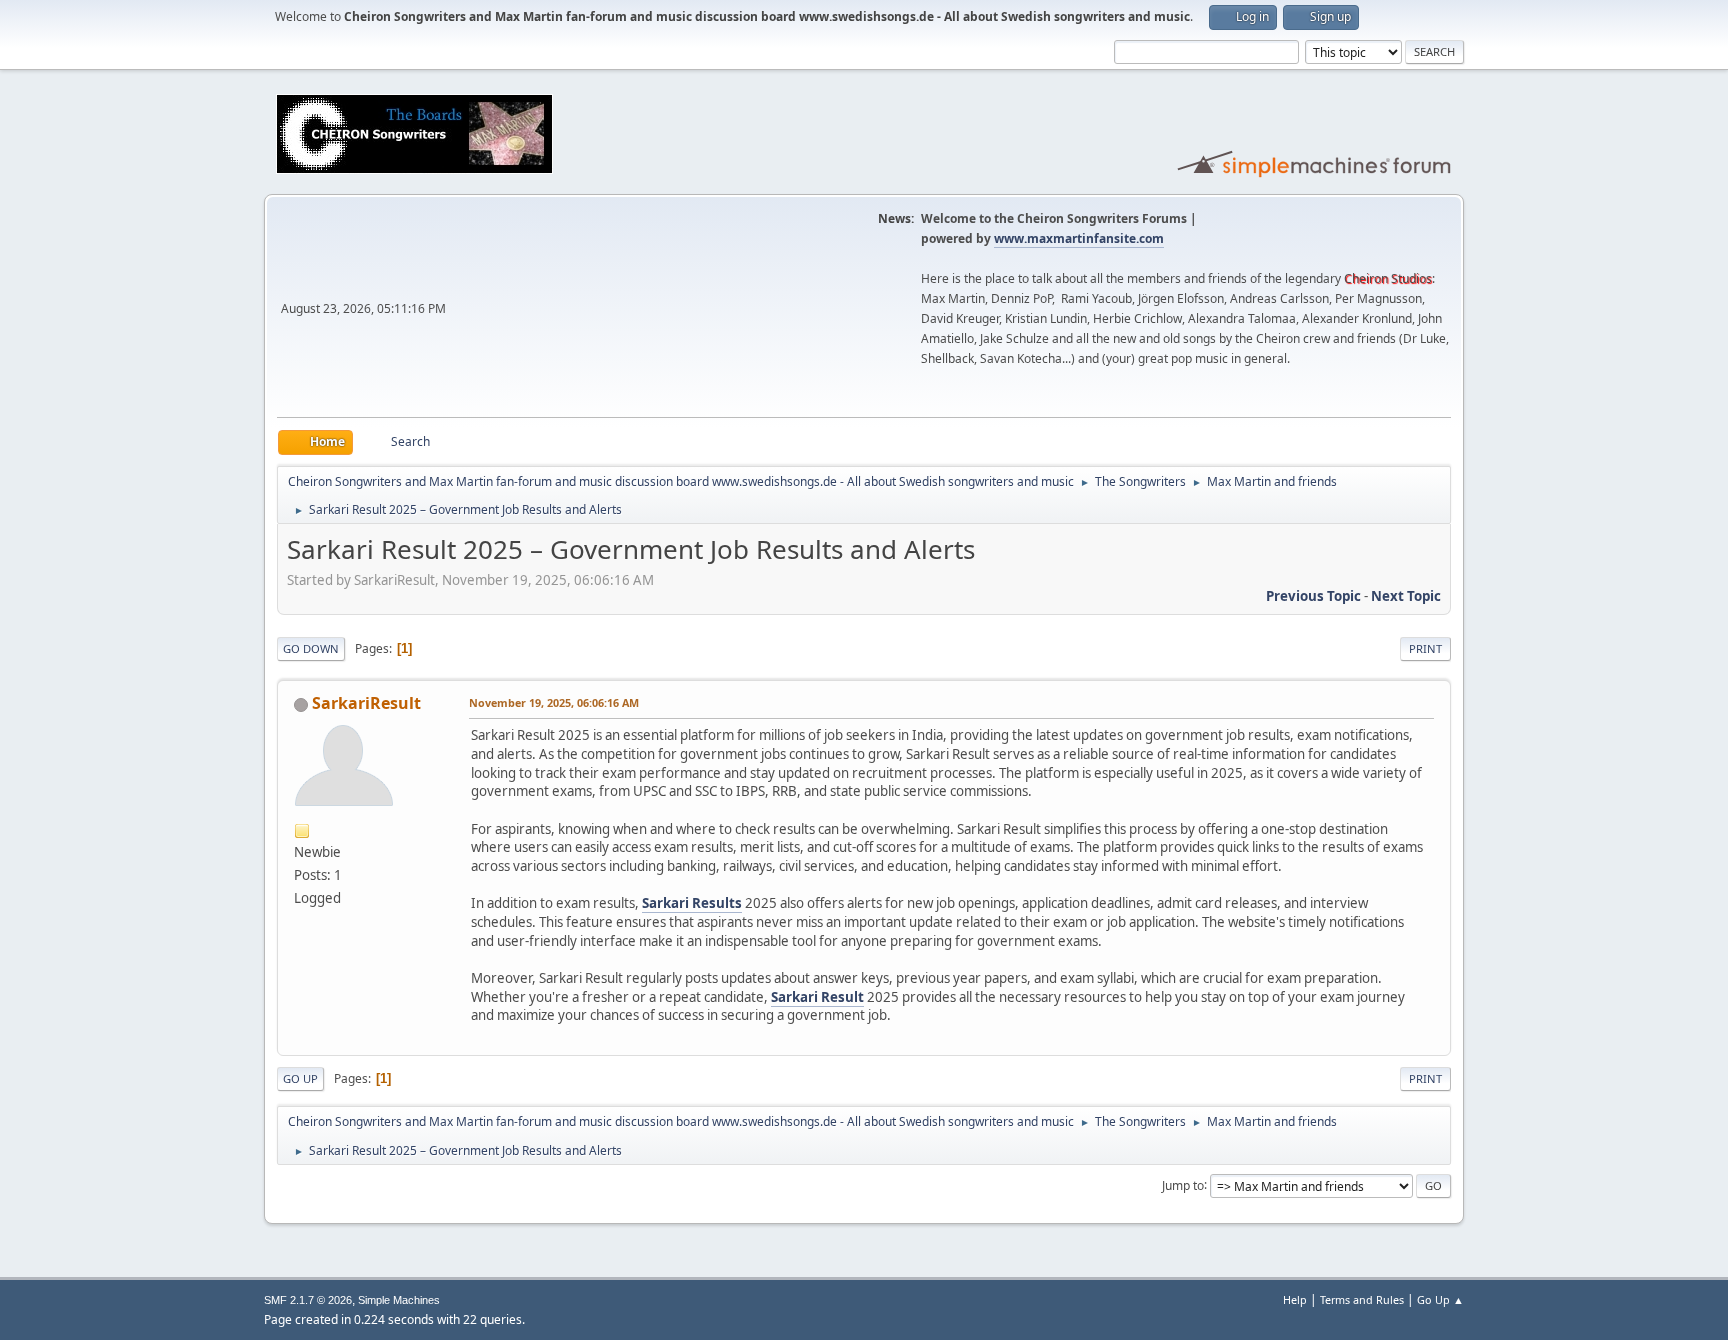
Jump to (1183, 1184)
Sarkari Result (817, 997)
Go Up (300, 1078)
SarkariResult (366, 703)
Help (1295, 1299)
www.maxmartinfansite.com (1079, 238)
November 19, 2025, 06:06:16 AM (554, 702)
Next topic (1406, 596)
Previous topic (1313, 596)
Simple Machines (399, 1300)
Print (1425, 648)
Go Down (311, 648)
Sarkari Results (692, 903)
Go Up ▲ (1440, 1299)
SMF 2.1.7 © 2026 (308, 1300)
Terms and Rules (1362, 1299)
